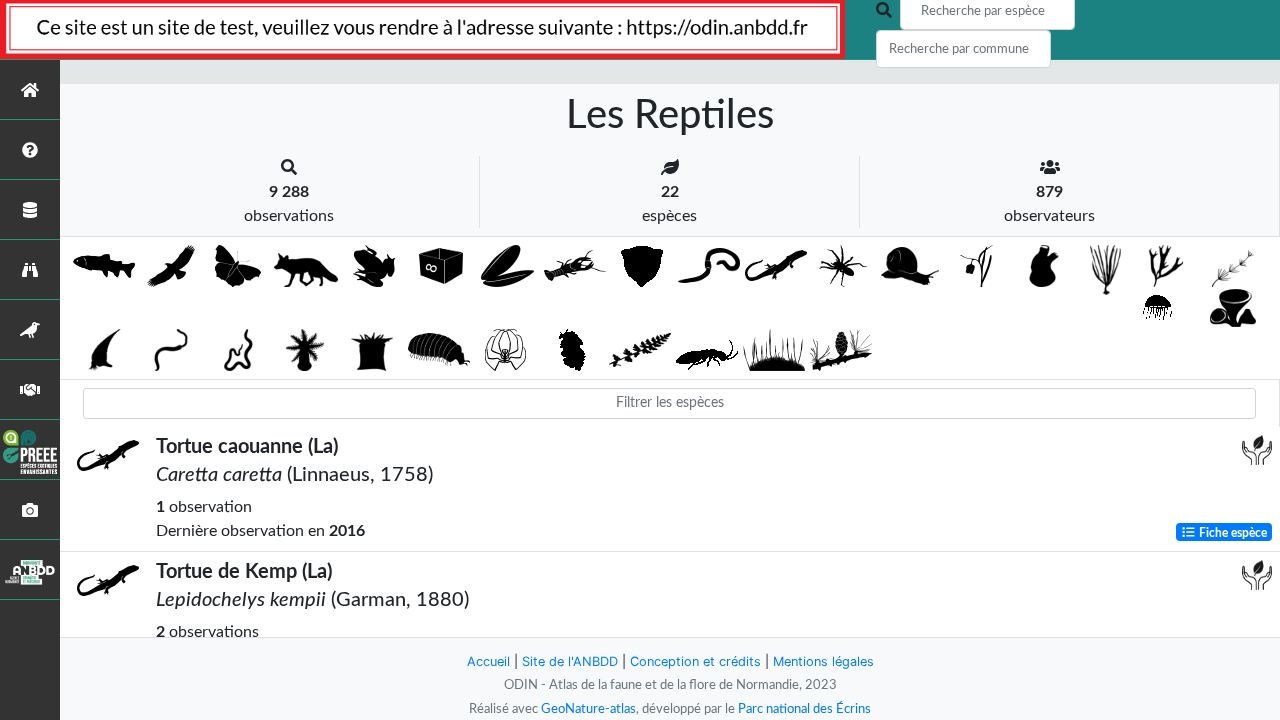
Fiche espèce (1231, 532)
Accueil (488, 661)
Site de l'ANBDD (570, 661)
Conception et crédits (695, 661)
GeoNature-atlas (588, 709)
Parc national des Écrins (804, 709)
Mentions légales (823, 661)
